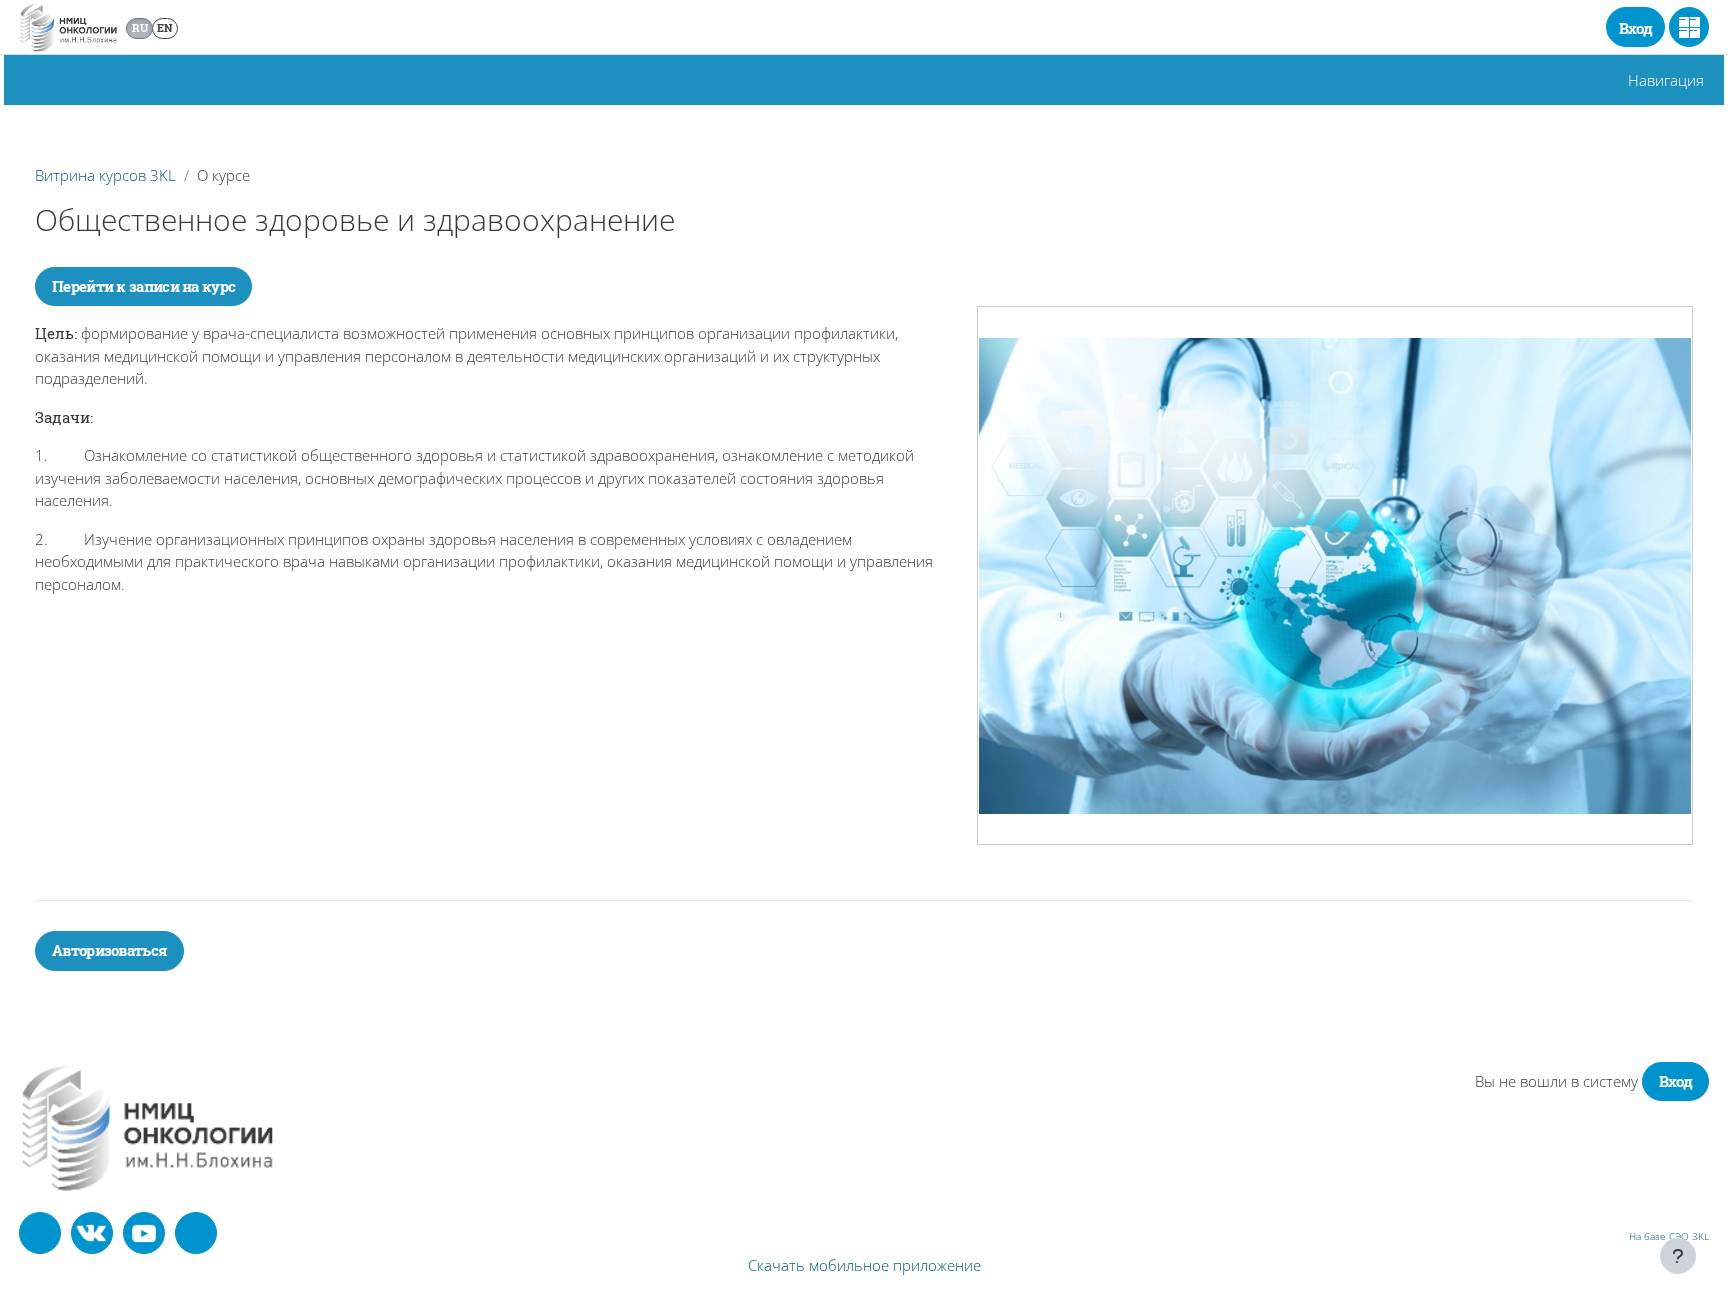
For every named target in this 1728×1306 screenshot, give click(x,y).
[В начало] (147, 1127)
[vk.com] (92, 1233)
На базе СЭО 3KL (1669, 1236)
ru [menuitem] (139, 27)
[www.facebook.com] (40, 1233)
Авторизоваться (109, 950)
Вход (1635, 28)
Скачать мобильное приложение (864, 1265)
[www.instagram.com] (196, 1233)
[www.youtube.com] (144, 1233)
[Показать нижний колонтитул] (1678, 1256)
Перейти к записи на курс (143, 286)
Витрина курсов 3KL (105, 175)
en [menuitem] (164, 27)
